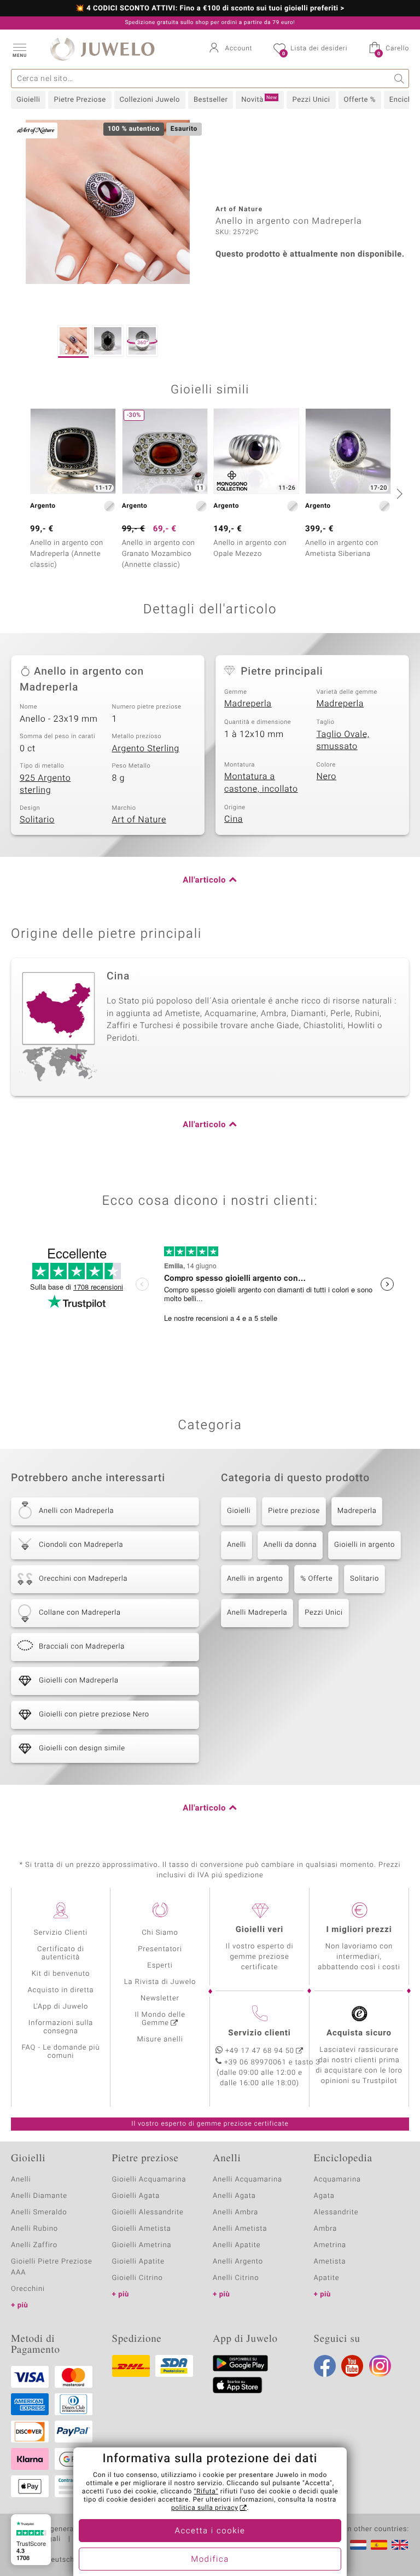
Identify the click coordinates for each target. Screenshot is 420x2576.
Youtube (352, 2366)
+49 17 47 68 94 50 (260, 2051)
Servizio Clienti (61, 1933)
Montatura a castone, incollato (261, 783)
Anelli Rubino (34, 2229)
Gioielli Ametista (142, 2229)
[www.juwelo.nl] (358, 2545)
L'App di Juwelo (61, 2007)
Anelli (237, 1545)
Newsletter (160, 1998)
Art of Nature (139, 820)
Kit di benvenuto (61, 1974)
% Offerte (316, 1579)
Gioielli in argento (364, 1545)
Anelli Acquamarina (247, 2180)
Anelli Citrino (236, 2278)
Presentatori (160, 1949)
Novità (259, 100)
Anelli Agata (234, 2196)
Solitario (37, 820)
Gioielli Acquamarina (149, 2180)
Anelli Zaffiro (34, 2245)
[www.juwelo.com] (400, 2545)
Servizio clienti (259, 2033)
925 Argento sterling (45, 784)
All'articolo (204, 880)
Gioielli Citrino (138, 2278)
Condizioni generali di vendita (63, 2529)
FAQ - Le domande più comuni (60, 2052)
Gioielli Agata (136, 2196)
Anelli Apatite (237, 2245)
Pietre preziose (294, 1511)
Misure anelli (160, 2040)
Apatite (327, 2278)
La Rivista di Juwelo (160, 1982)
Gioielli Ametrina (142, 2245)
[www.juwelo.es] (379, 2545)
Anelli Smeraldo (39, 2212)
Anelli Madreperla (257, 1613)
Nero (327, 776)
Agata (324, 2196)
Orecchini (28, 2289)
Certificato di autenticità (61, 1953)
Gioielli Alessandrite (148, 2212)
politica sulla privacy (205, 2508)
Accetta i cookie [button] (210, 2531)
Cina (234, 819)
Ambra (326, 2229)
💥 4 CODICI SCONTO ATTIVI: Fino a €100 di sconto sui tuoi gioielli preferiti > (210, 9)
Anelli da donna (290, 1545)
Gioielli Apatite (138, 2262)
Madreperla (248, 704)
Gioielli (28, 100)
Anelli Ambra (235, 2212)
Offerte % (360, 100)
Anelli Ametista (240, 2229)
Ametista (330, 2262)
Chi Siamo (160, 1933)
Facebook (325, 2366)
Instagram (380, 2366)
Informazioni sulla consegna (61, 2027)
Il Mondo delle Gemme (160, 2019)
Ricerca (399, 79)
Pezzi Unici (311, 100)
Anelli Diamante (39, 2196)
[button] (19, 49)
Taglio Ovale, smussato (343, 741)
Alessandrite (336, 2212)
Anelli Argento (238, 2262)
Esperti (160, 1966)
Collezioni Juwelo (150, 100)
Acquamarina (337, 2180)
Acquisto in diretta (60, 1990)
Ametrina (330, 2245)
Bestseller (211, 100)
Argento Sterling (146, 749)
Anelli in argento (255, 1579)
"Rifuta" (206, 2492)
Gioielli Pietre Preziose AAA (52, 2267)
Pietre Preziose (80, 100)
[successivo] (398, 494)
